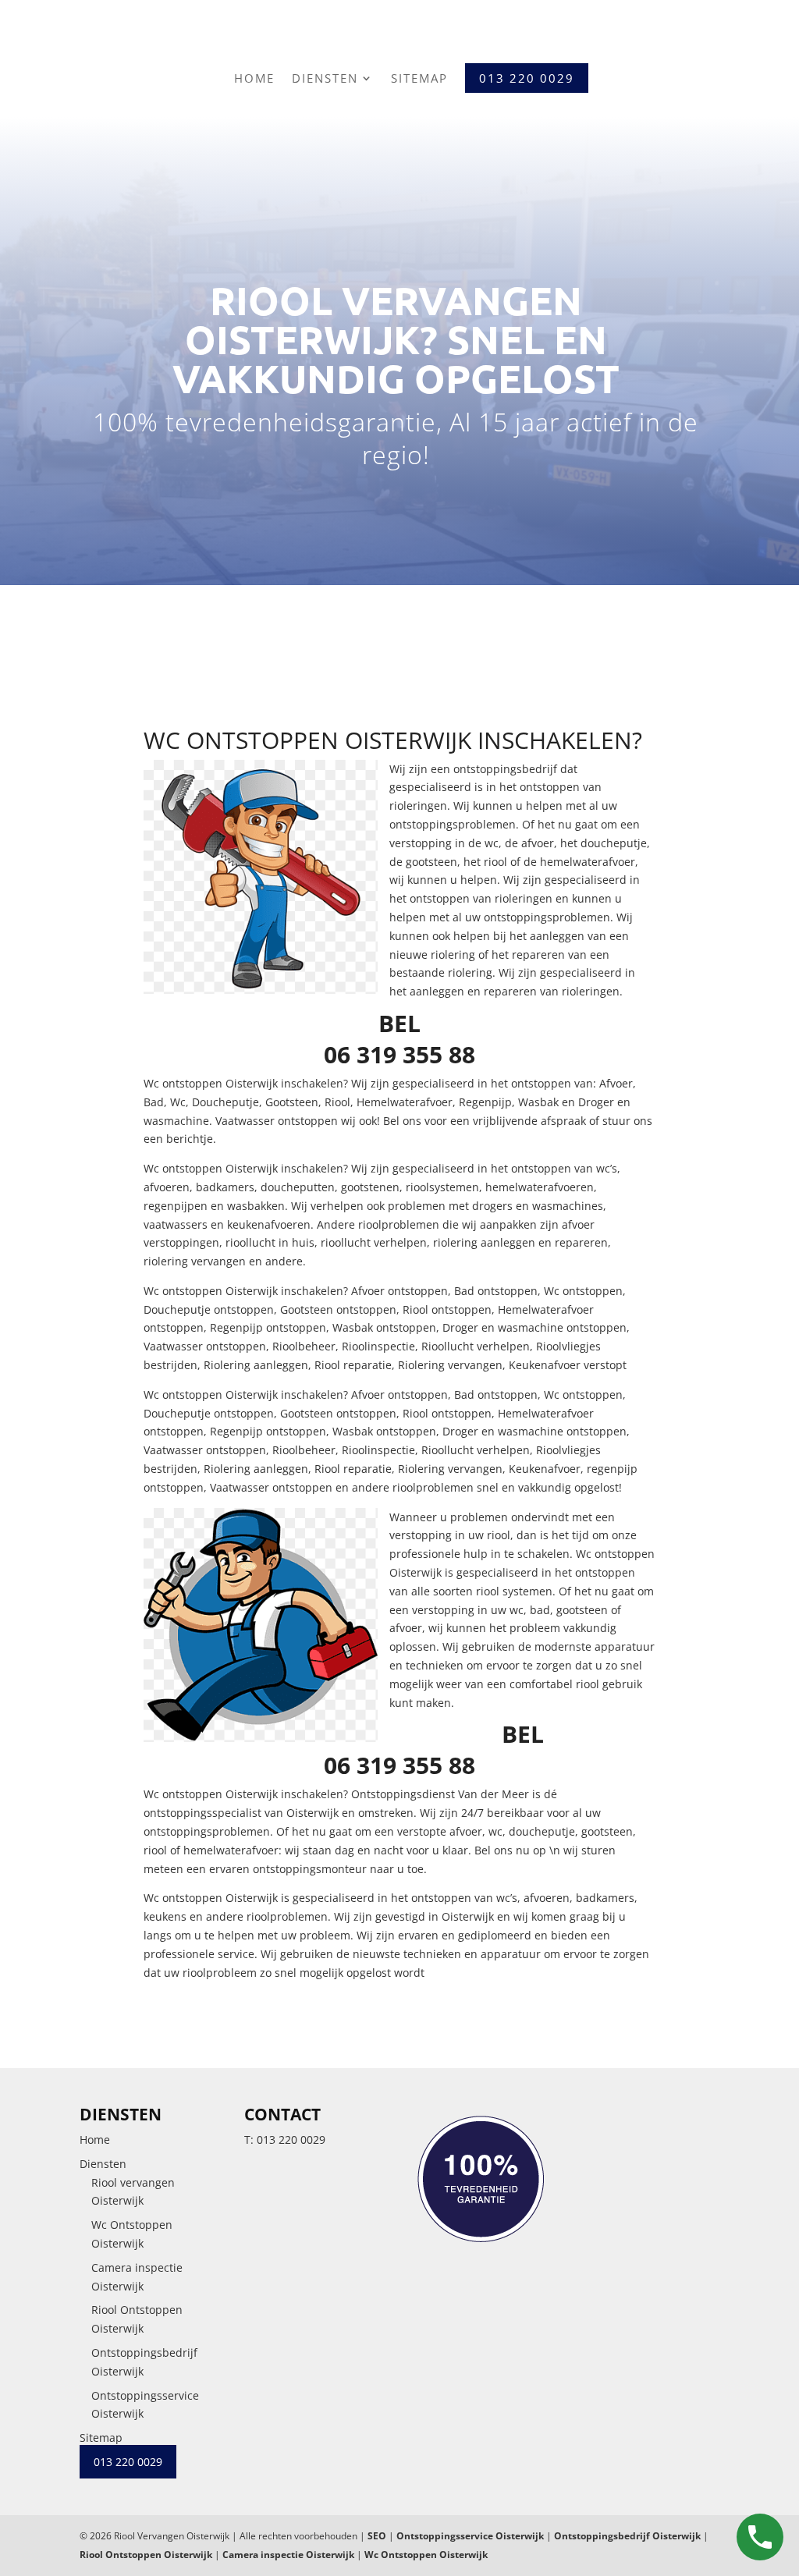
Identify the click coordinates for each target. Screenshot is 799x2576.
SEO (377, 2536)
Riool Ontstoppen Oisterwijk (146, 2555)
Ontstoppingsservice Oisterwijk (470, 2536)
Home (254, 78)
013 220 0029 (291, 2140)
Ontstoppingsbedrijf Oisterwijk (627, 2536)
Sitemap (419, 78)
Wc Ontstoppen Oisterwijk (426, 2555)
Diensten (325, 78)
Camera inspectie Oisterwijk (288, 2555)
